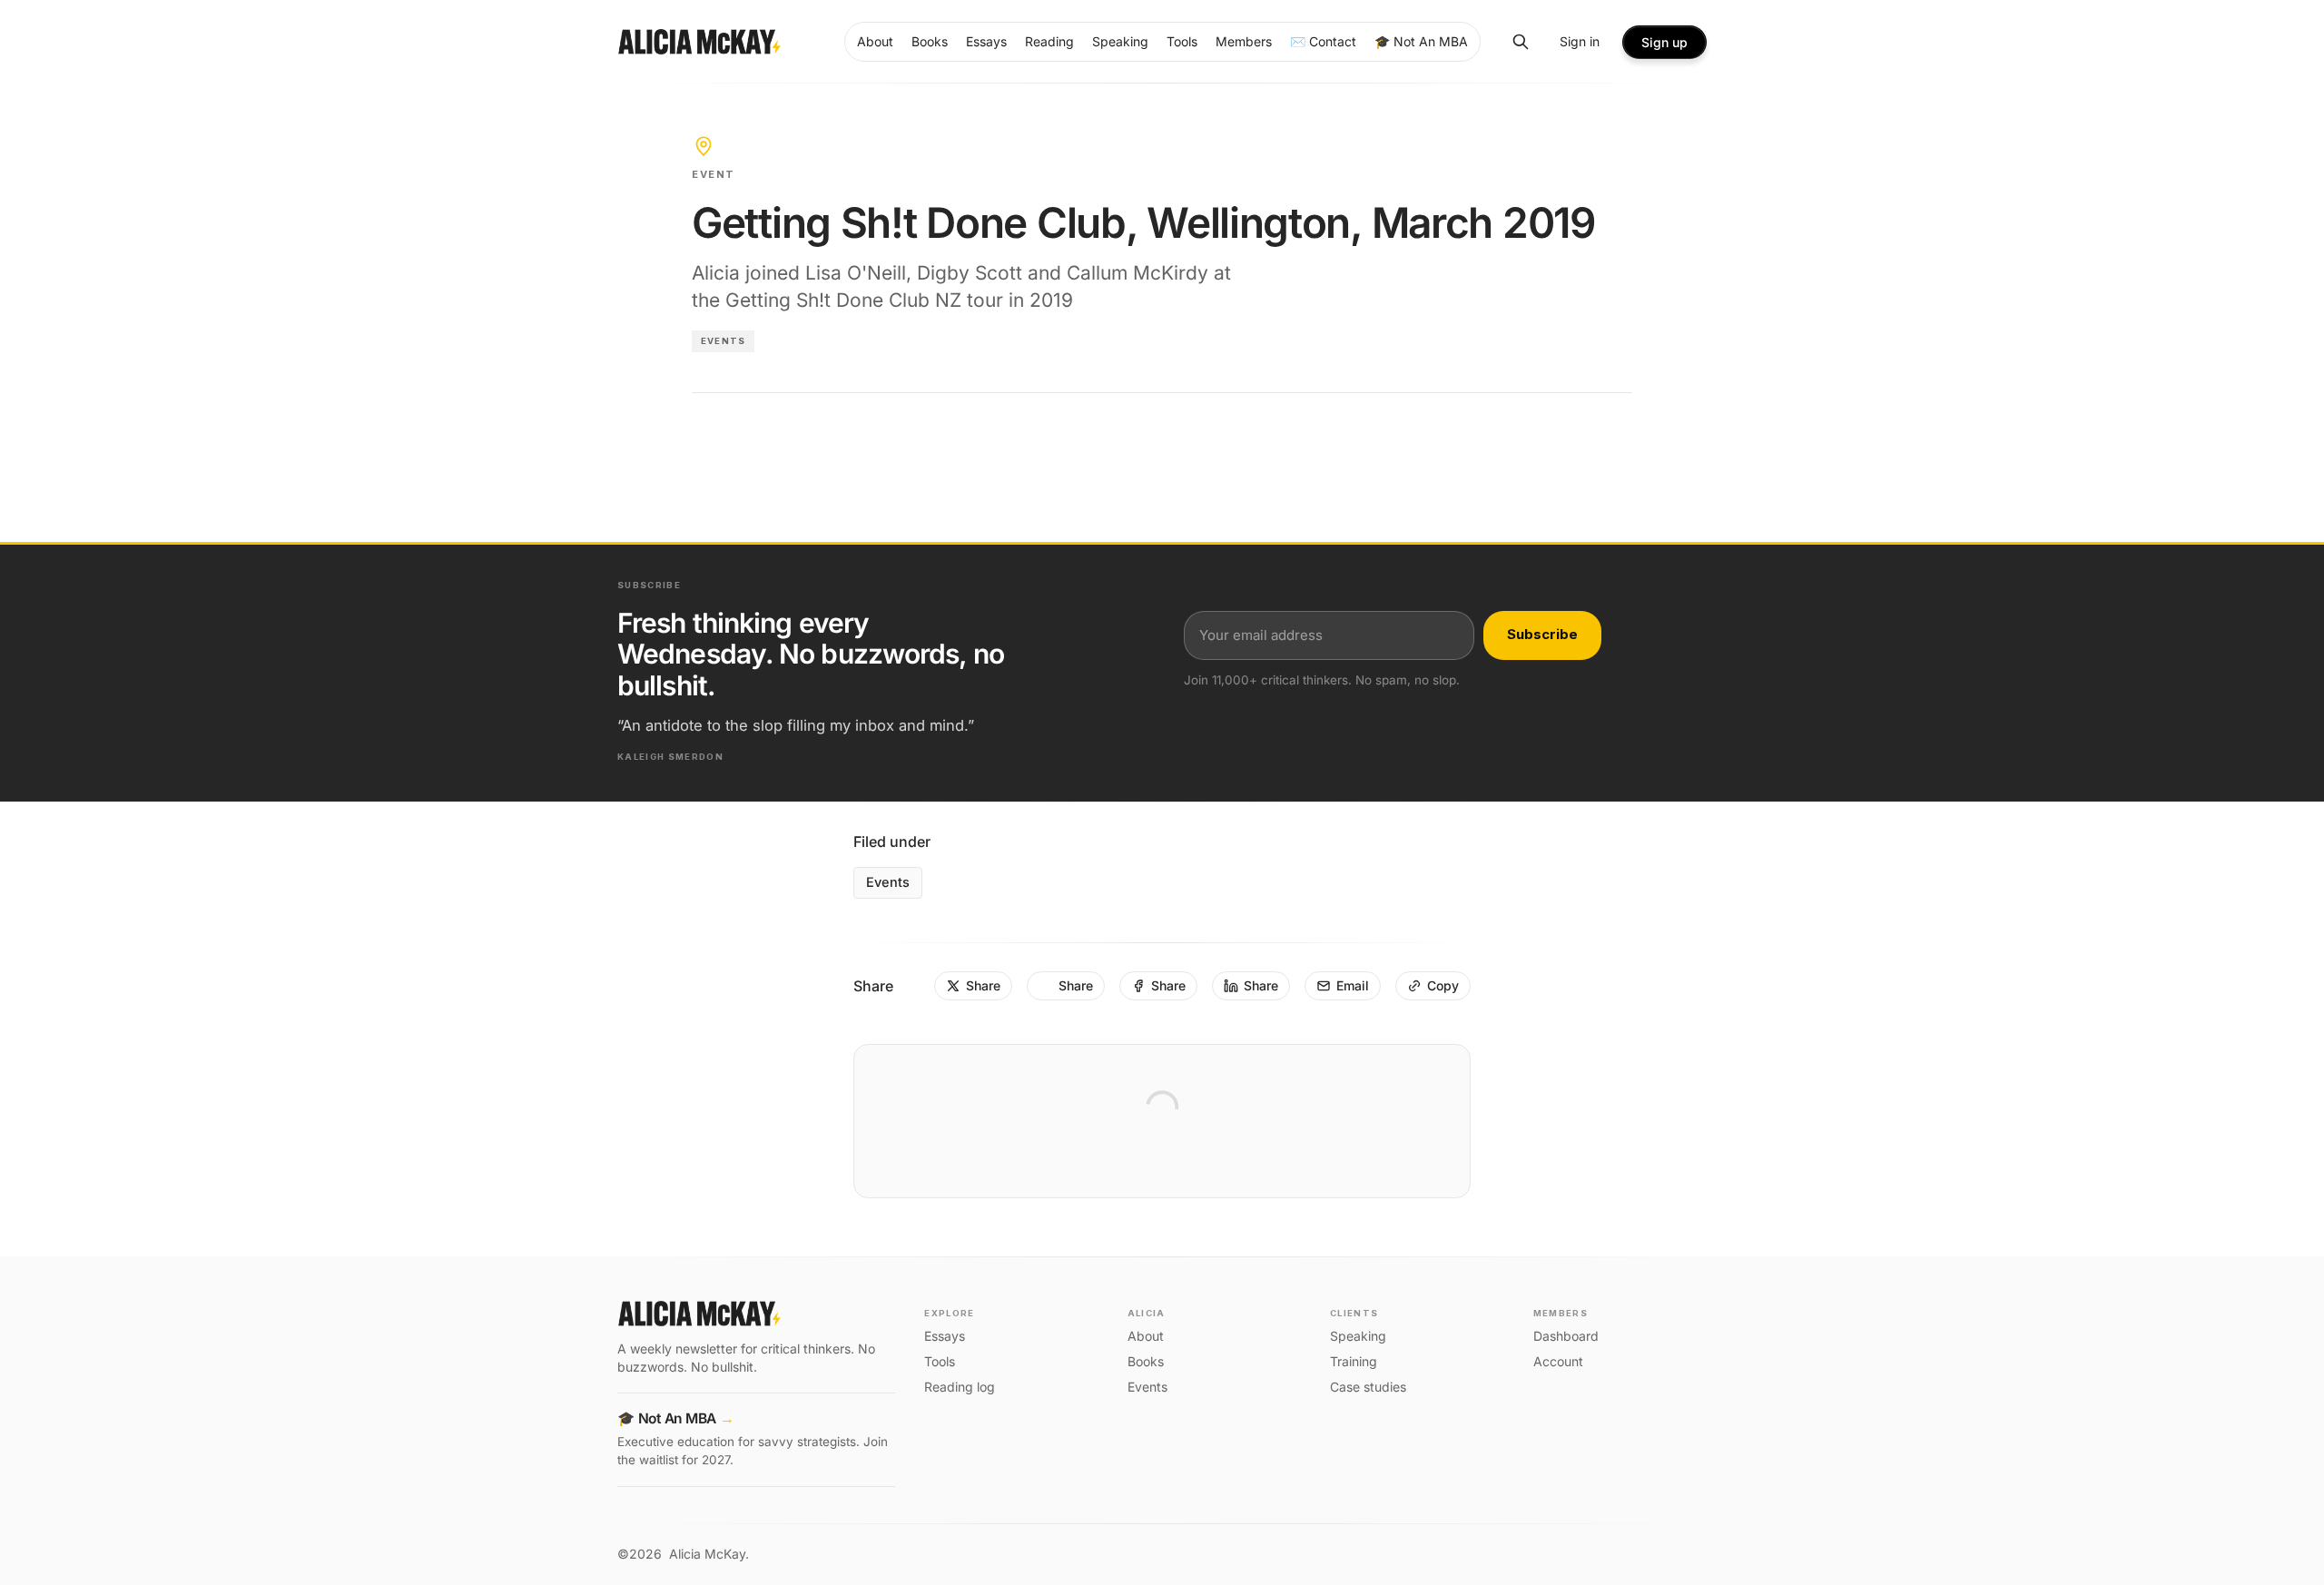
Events (723, 341)
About (1146, 1336)
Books (1146, 1361)
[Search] (1521, 42)
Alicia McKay (707, 1554)
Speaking (1358, 1336)
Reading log (960, 1387)
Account (1558, 1361)
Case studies (1368, 1387)
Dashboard (1566, 1336)
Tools (940, 1361)
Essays (945, 1336)
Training (1354, 1361)
